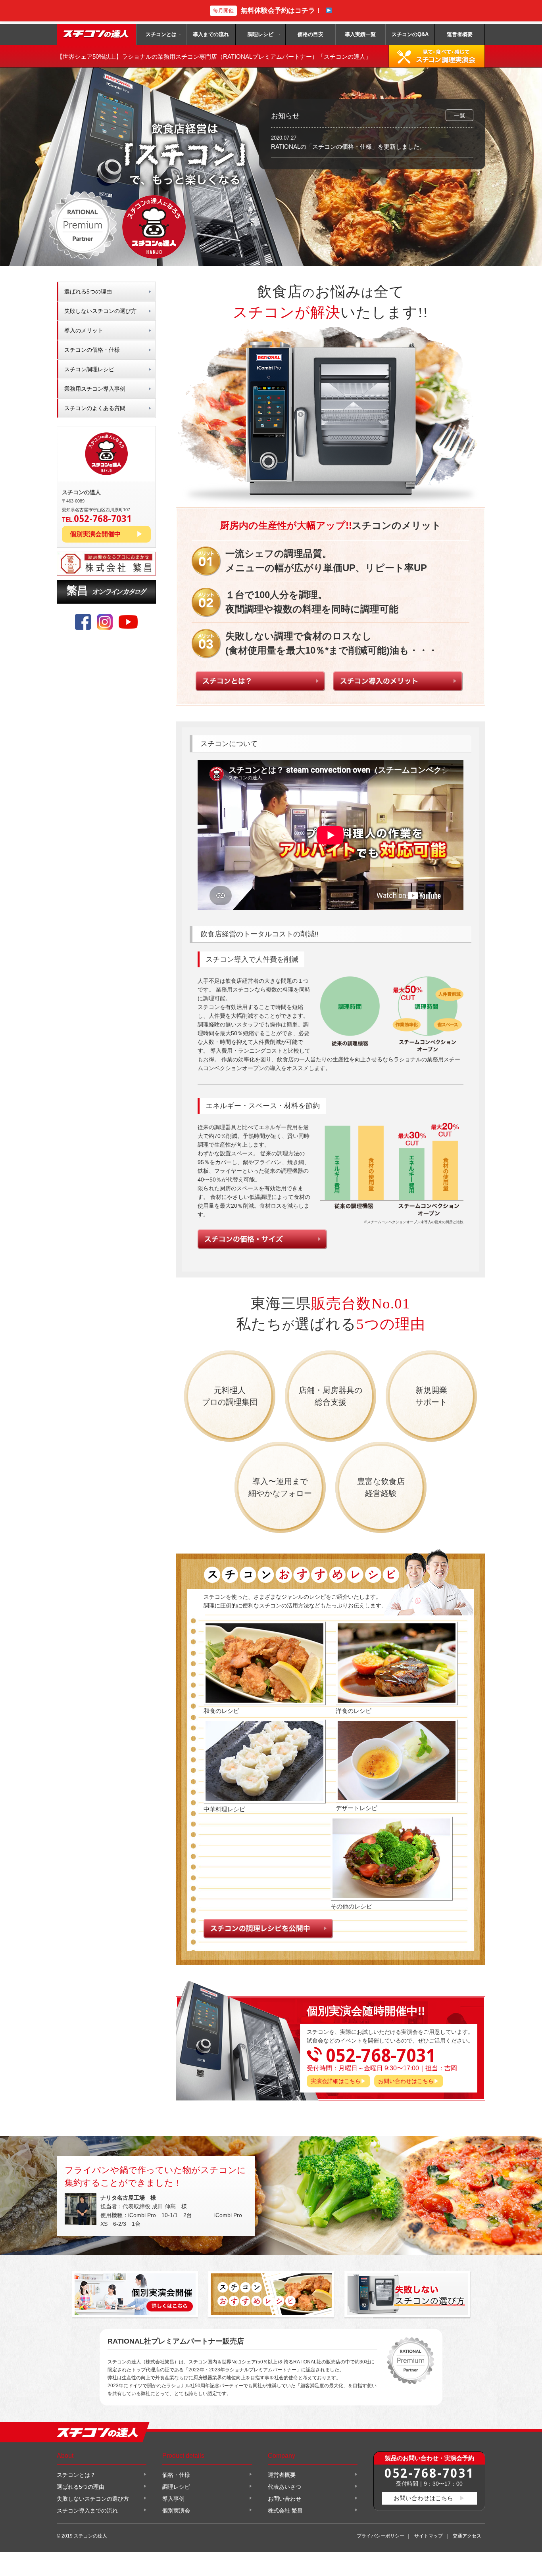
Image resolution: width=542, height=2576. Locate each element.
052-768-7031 (429, 2473)
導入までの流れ (211, 34)
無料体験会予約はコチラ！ (267, 11)
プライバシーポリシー (381, 2536)
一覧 (459, 115)
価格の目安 (310, 34)
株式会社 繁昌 (285, 2511)
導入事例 (173, 2499)
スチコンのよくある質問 (95, 408)
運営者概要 (460, 34)
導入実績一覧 (360, 34)
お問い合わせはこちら (406, 2081)
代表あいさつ (284, 2487)
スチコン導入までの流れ (87, 2511)
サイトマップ (429, 2536)
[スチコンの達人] (96, 35)
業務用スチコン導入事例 (95, 389)
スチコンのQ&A (410, 34)
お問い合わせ (284, 2499)
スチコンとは (161, 34)
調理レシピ (260, 34)
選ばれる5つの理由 (88, 292)
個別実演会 (176, 2511)
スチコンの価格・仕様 (92, 350)
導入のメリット (84, 330)
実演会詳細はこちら (336, 2081)
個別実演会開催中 (95, 534)
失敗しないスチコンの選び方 (100, 311)
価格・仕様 (176, 2475)
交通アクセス (467, 2536)
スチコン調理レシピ (89, 369)
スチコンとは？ (76, 2475)
